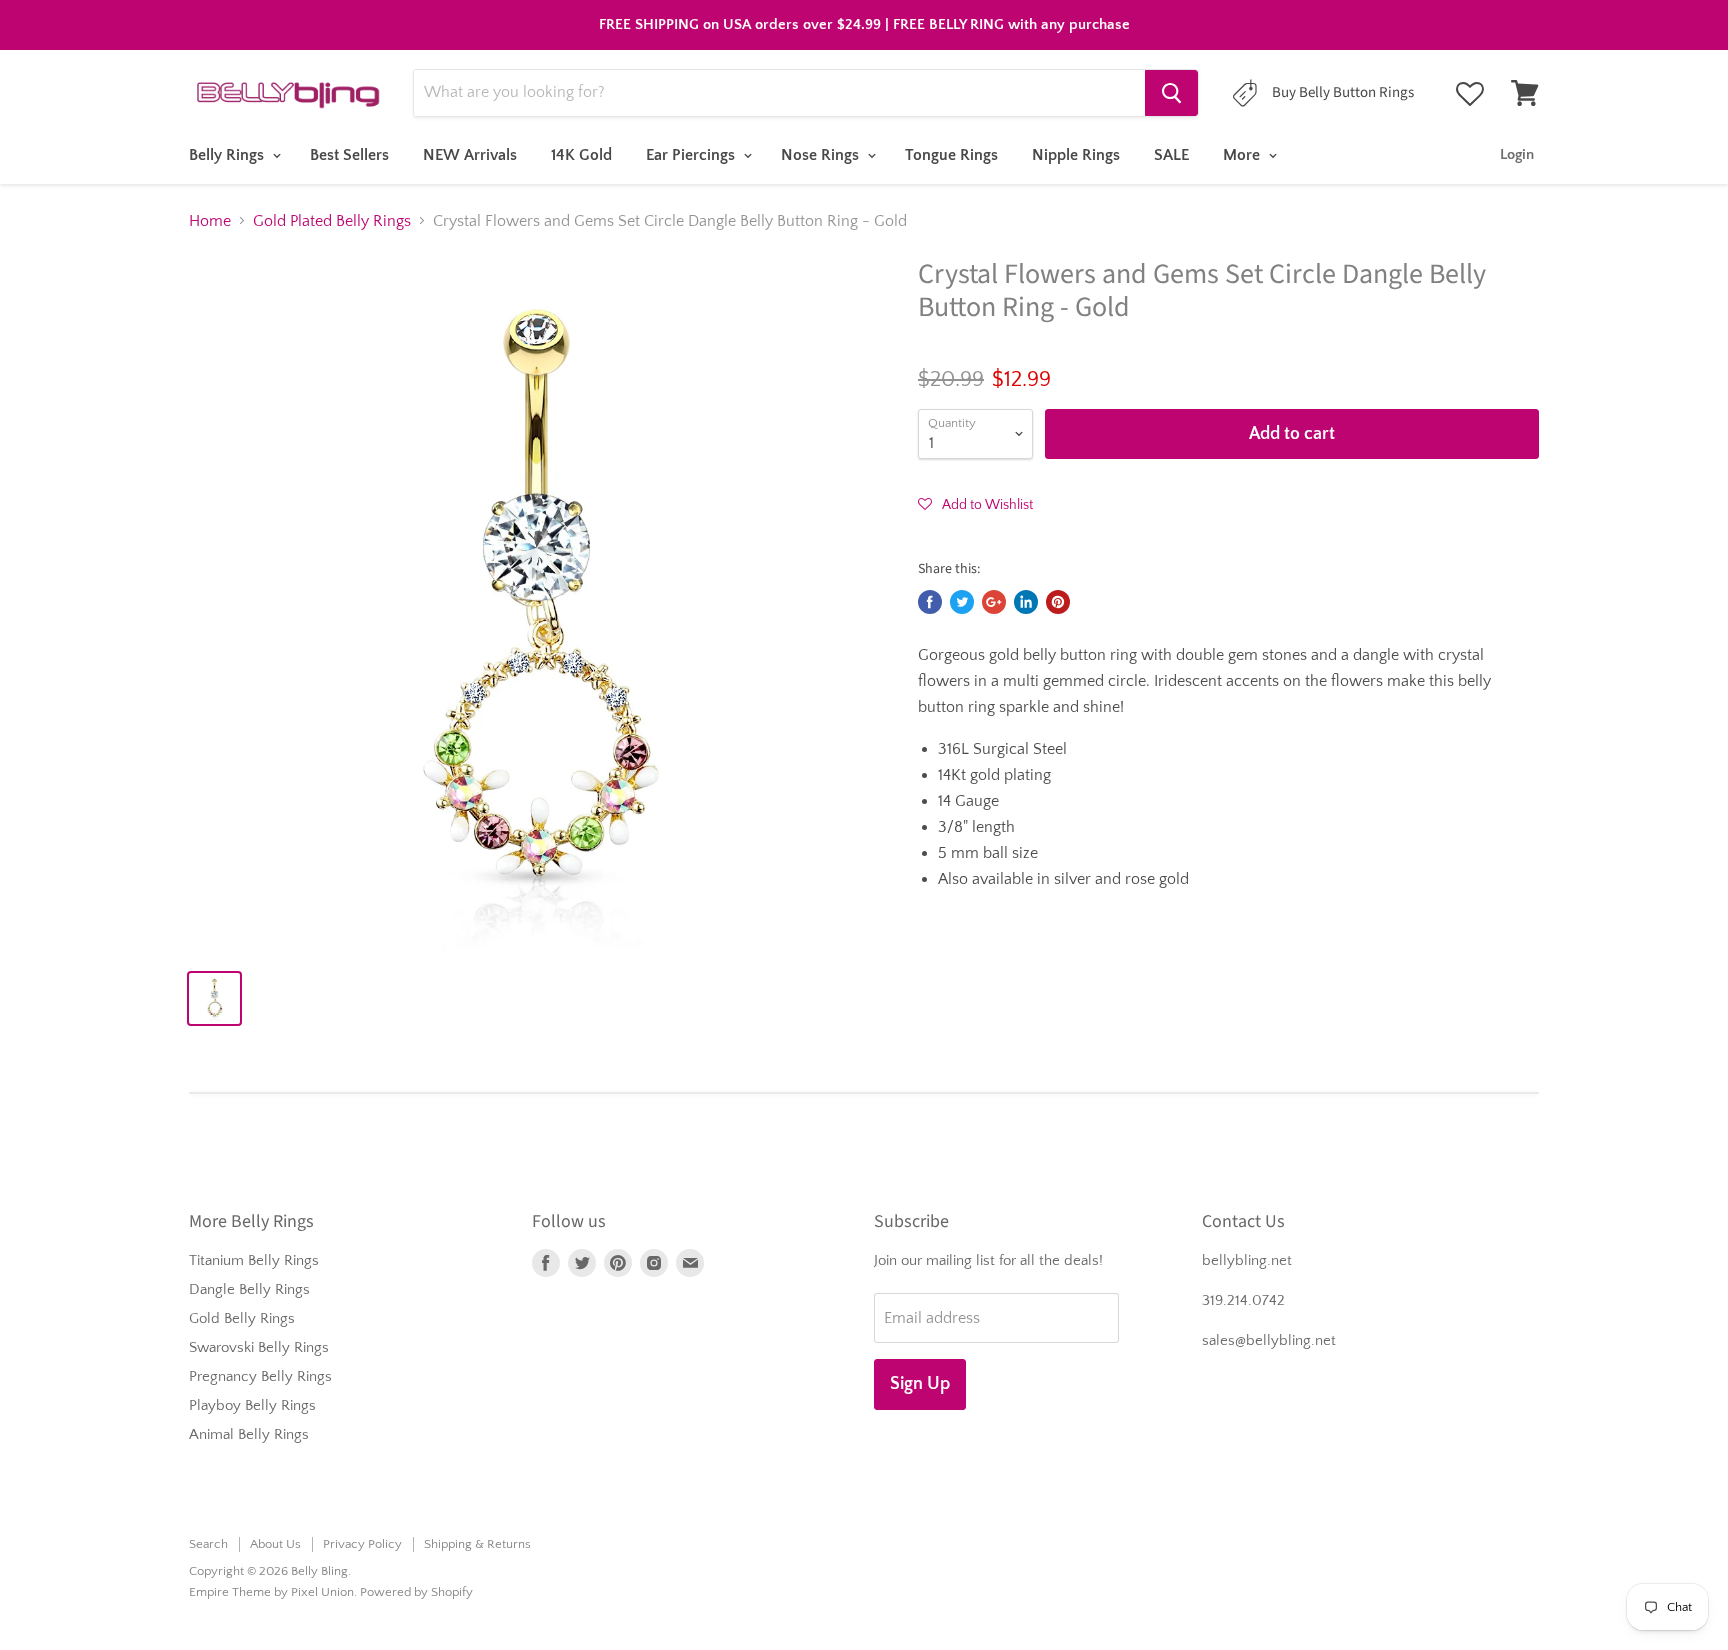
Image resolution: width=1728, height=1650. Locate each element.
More (1243, 155)
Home (210, 221)
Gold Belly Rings (242, 1318)
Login (1517, 154)
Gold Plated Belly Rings (332, 221)
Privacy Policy (362, 1544)
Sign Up (920, 1384)
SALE (1171, 155)
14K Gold (581, 155)
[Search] (1171, 93)
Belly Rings (228, 155)
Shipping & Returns (477, 1544)
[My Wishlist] (1470, 94)
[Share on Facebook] (930, 602)
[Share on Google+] (994, 602)
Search (208, 1544)
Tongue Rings (951, 155)
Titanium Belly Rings (254, 1260)
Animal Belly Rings (249, 1434)
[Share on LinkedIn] (1026, 602)
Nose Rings (822, 155)
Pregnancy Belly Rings (260, 1376)
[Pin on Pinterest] (1058, 602)
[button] (975, 504)
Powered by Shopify (416, 1592)
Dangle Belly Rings (249, 1289)
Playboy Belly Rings (252, 1405)
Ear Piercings (692, 155)
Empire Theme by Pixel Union (271, 1592)
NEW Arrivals (470, 155)
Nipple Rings (1076, 155)
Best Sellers (349, 155)
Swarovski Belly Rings (259, 1347)
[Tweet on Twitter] (962, 602)
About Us (275, 1544)
